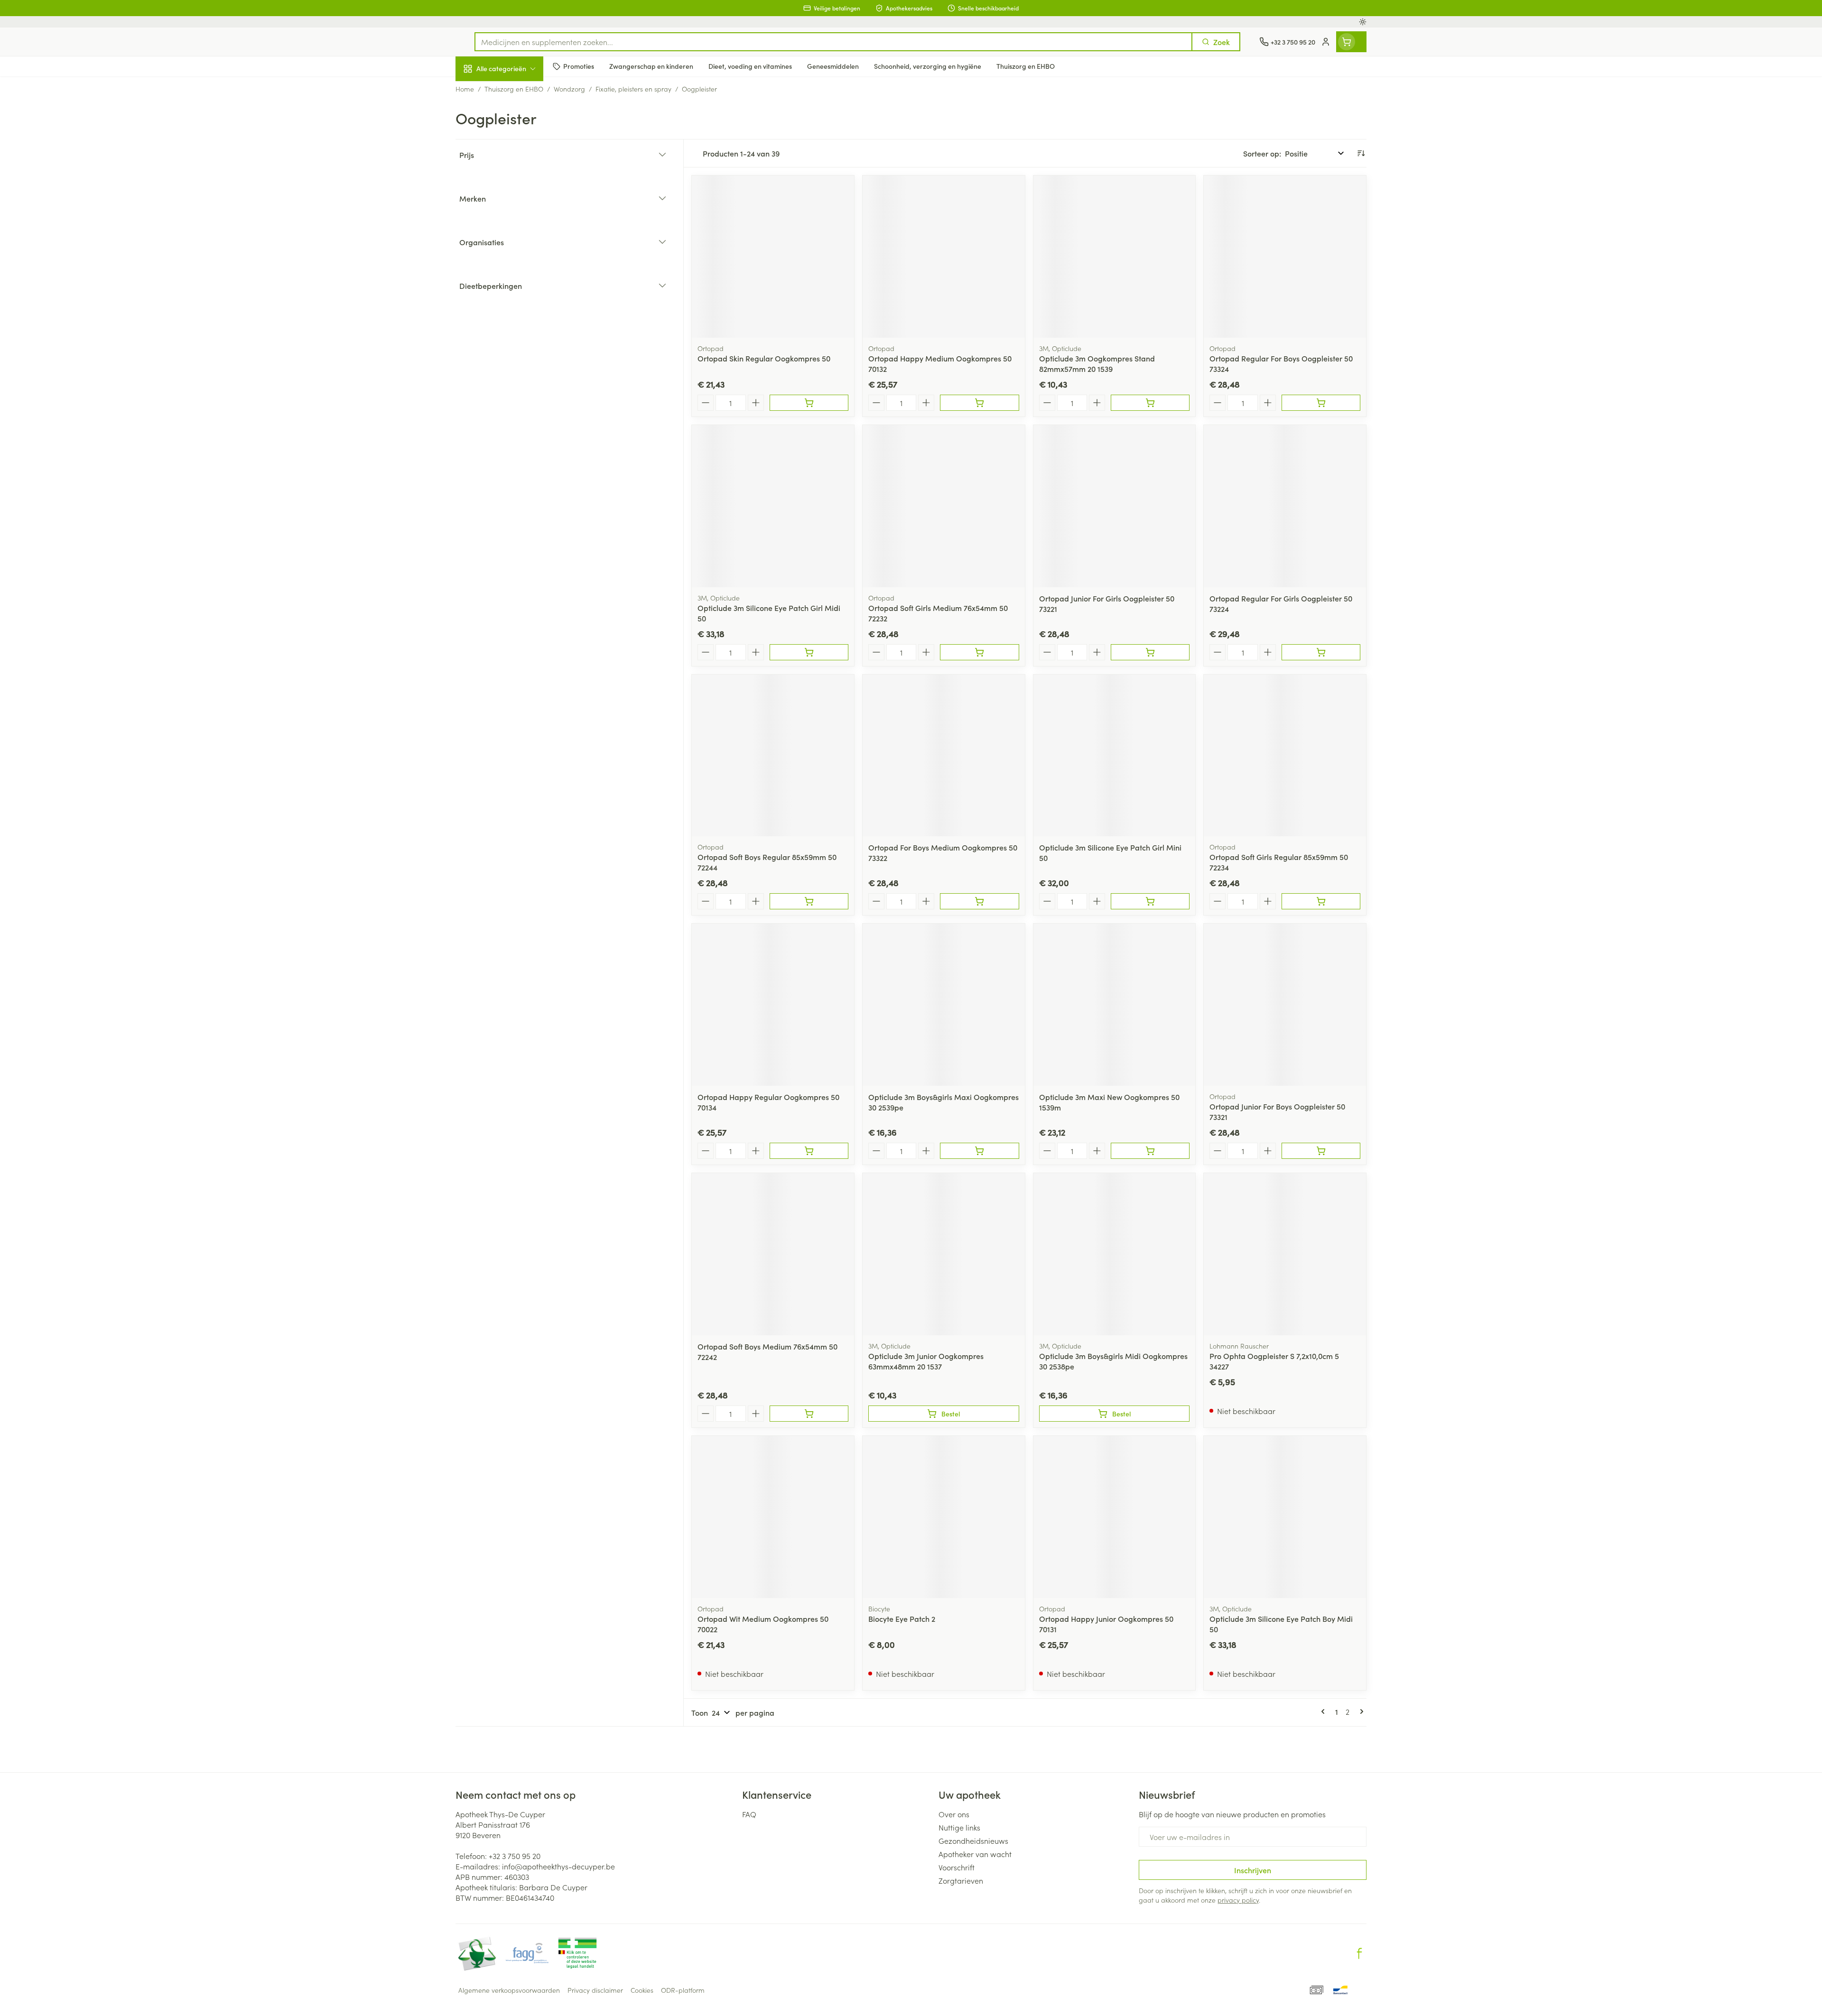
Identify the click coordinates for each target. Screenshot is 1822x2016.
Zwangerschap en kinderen (516, 188)
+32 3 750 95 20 (515, 1856)
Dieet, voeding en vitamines (516, 154)
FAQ (749, 1814)
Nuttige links (959, 1827)
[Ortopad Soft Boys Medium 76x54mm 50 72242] (773, 1254)
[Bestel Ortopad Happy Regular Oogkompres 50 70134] (809, 1151)
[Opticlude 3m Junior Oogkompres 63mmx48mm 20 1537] (944, 1254)
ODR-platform (683, 1990)
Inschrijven (1253, 1870)
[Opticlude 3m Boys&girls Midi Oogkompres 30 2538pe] (1115, 1254)
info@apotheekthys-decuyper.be (558, 1866)
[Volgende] (1360, 1711)
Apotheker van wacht (975, 1854)
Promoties (480, 91)
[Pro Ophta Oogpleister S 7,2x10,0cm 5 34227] (1285, 1254)
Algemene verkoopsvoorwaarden (509, 1990)
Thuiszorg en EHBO (516, 272)
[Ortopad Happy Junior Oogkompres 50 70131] (1115, 1517)
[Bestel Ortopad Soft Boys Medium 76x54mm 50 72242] (809, 1414)
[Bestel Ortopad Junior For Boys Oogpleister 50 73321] (1321, 1151)
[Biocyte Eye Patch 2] (944, 1517)
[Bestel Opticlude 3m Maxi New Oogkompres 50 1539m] (1150, 1151)
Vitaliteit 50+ (516, 218)
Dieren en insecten (516, 298)
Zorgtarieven (961, 1880)
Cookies (642, 1990)
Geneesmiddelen (516, 325)
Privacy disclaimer (595, 1990)
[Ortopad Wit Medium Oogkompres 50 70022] (773, 1517)
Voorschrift (957, 1867)
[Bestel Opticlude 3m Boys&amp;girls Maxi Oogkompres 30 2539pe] (979, 1151)
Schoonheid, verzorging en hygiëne (516, 120)
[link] (1325, 1711)
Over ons (954, 1814)
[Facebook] (1359, 1953)
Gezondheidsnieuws (973, 1840)
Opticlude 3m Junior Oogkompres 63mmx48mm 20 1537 (926, 1361)
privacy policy (1238, 1900)
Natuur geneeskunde (516, 245)
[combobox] (833, 42)
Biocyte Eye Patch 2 (902, 1618)
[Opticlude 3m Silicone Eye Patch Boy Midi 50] (1285, 1517)
